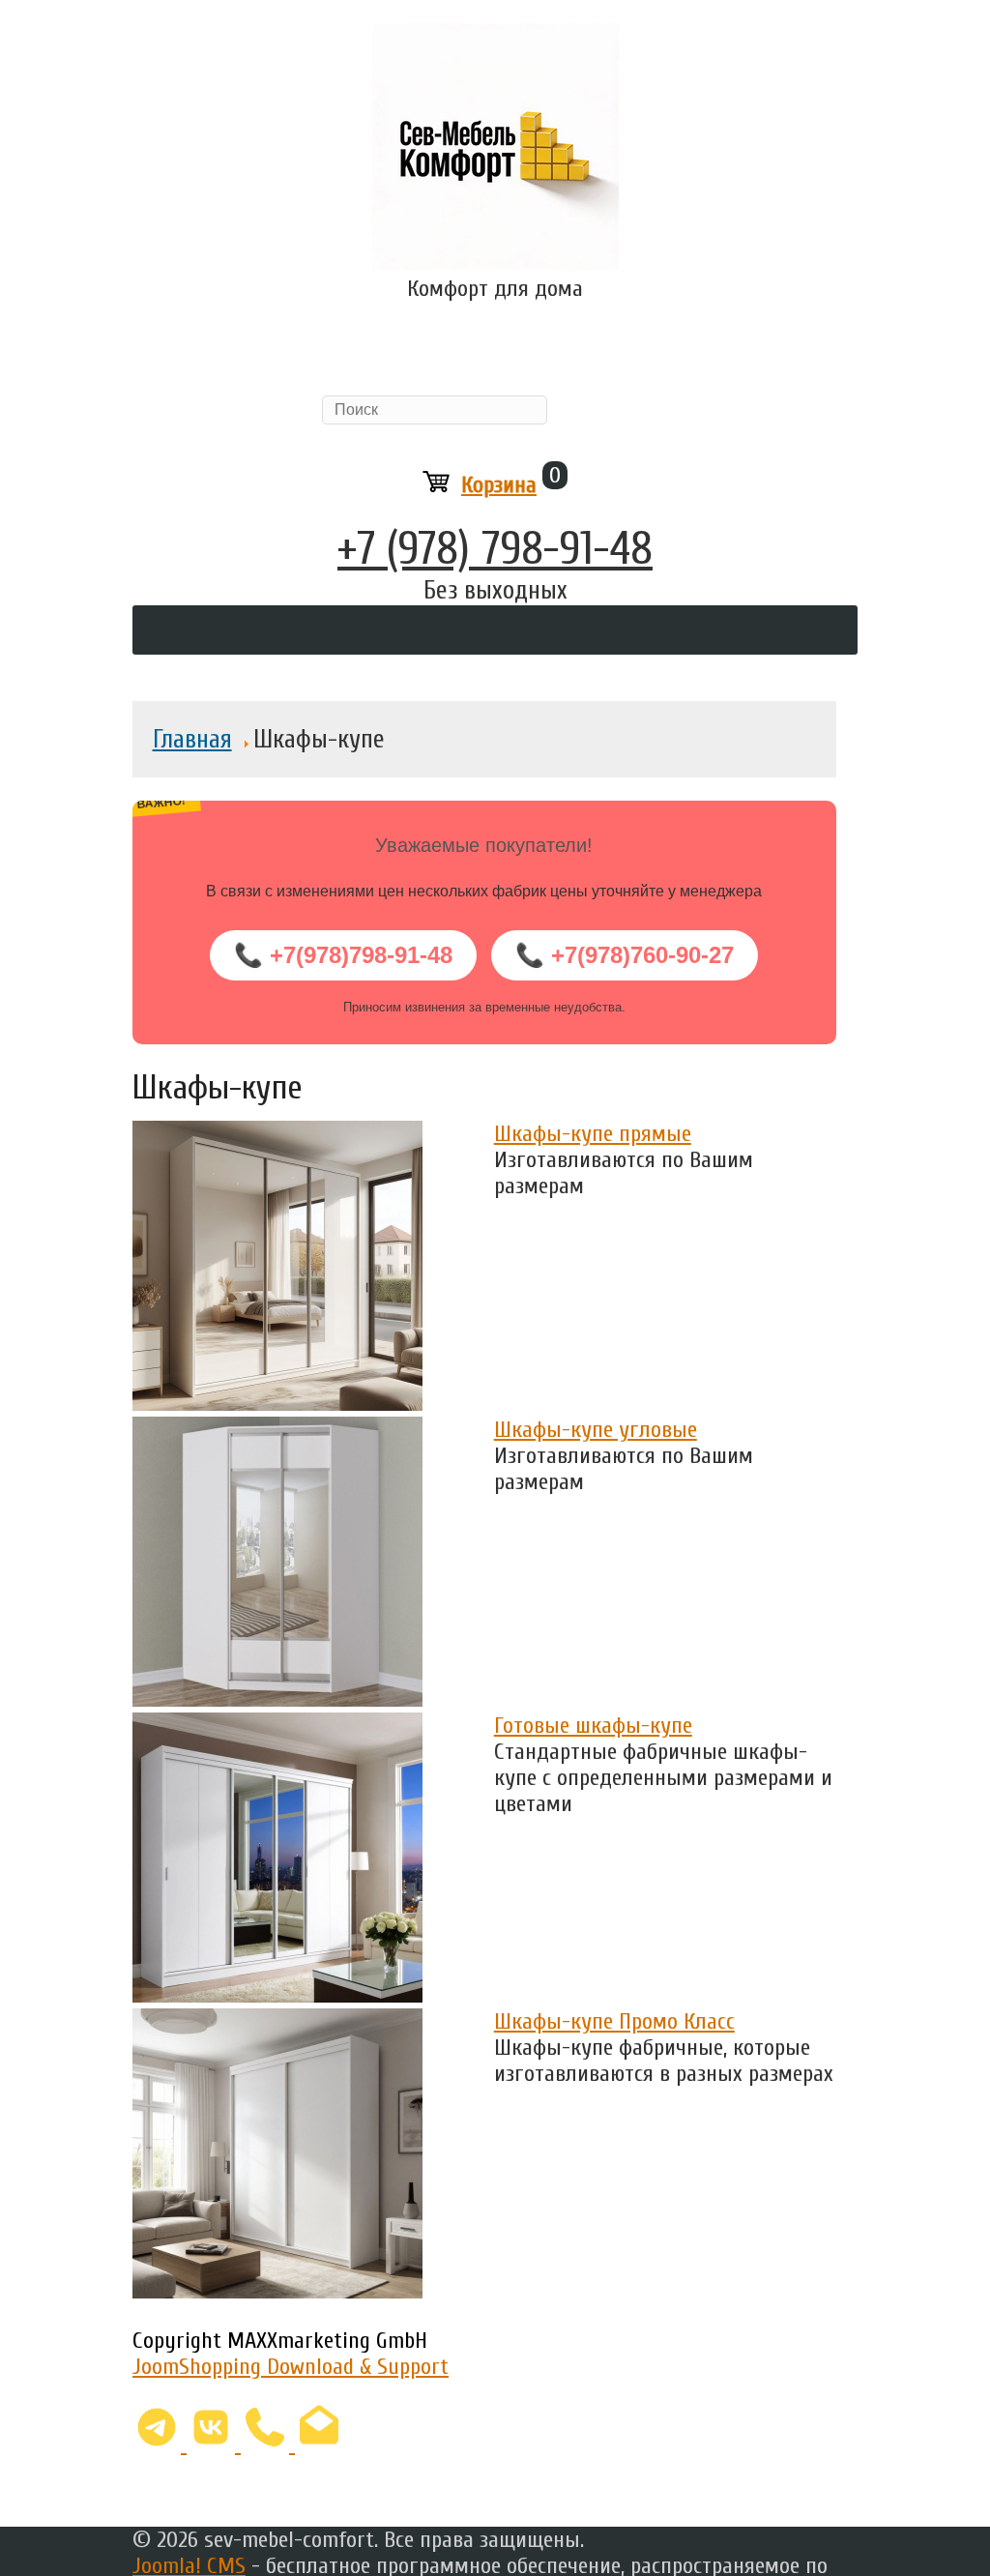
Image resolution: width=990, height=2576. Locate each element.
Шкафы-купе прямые (593, 1134)
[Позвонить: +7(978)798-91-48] (268, 2444)
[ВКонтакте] (214, 2444)
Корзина (499, 485)
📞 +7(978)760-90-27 (625, 955)
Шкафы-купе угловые (596, 1430)
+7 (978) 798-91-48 (495, 549)
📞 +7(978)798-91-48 (343, 955)
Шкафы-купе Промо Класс (614, 2021)
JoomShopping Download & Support (291, 2367)
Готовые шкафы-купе (593, 1726)
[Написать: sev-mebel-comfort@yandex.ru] (319, 2444)
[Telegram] (160, 2444)
